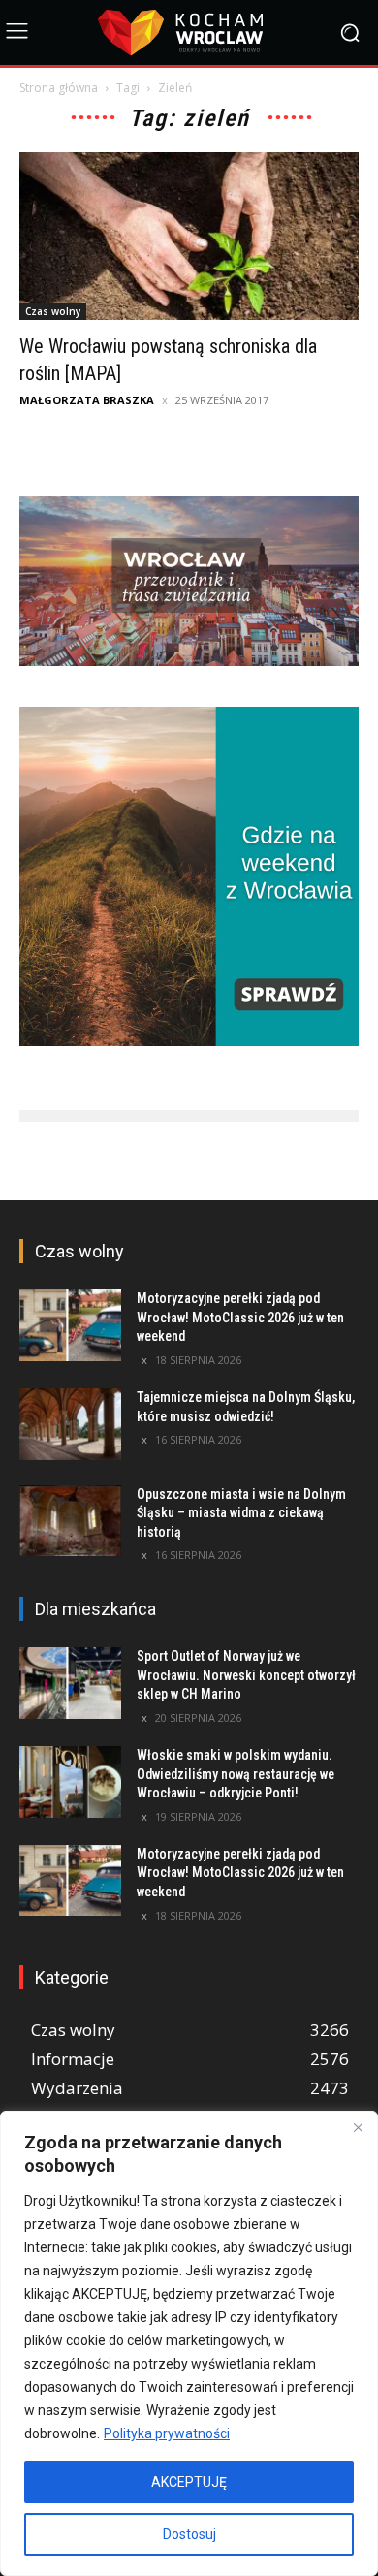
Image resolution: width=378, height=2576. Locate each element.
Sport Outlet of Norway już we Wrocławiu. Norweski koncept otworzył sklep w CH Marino (246, 1675)
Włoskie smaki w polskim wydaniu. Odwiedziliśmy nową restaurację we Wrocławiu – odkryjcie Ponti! (236, 1774)
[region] (189, 2343)
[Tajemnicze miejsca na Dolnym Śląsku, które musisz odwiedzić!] (70, 1424)
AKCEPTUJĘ (189, 2482)
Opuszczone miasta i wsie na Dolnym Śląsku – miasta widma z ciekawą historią (241, 1513)
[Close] (358, 2127)
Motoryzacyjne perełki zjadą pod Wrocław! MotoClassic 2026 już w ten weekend (240, 1317)
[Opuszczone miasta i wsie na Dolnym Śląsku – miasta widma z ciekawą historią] (70, 1521)
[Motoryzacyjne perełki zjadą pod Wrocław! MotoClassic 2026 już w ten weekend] (70, 1325)
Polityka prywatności (167, 2433)
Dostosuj (189, 2534)
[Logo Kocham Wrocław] (189, 32)
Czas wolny (53, 311)
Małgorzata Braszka (87, 400)
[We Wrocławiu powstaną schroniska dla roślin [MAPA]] (189, 236)
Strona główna (59, 88)
